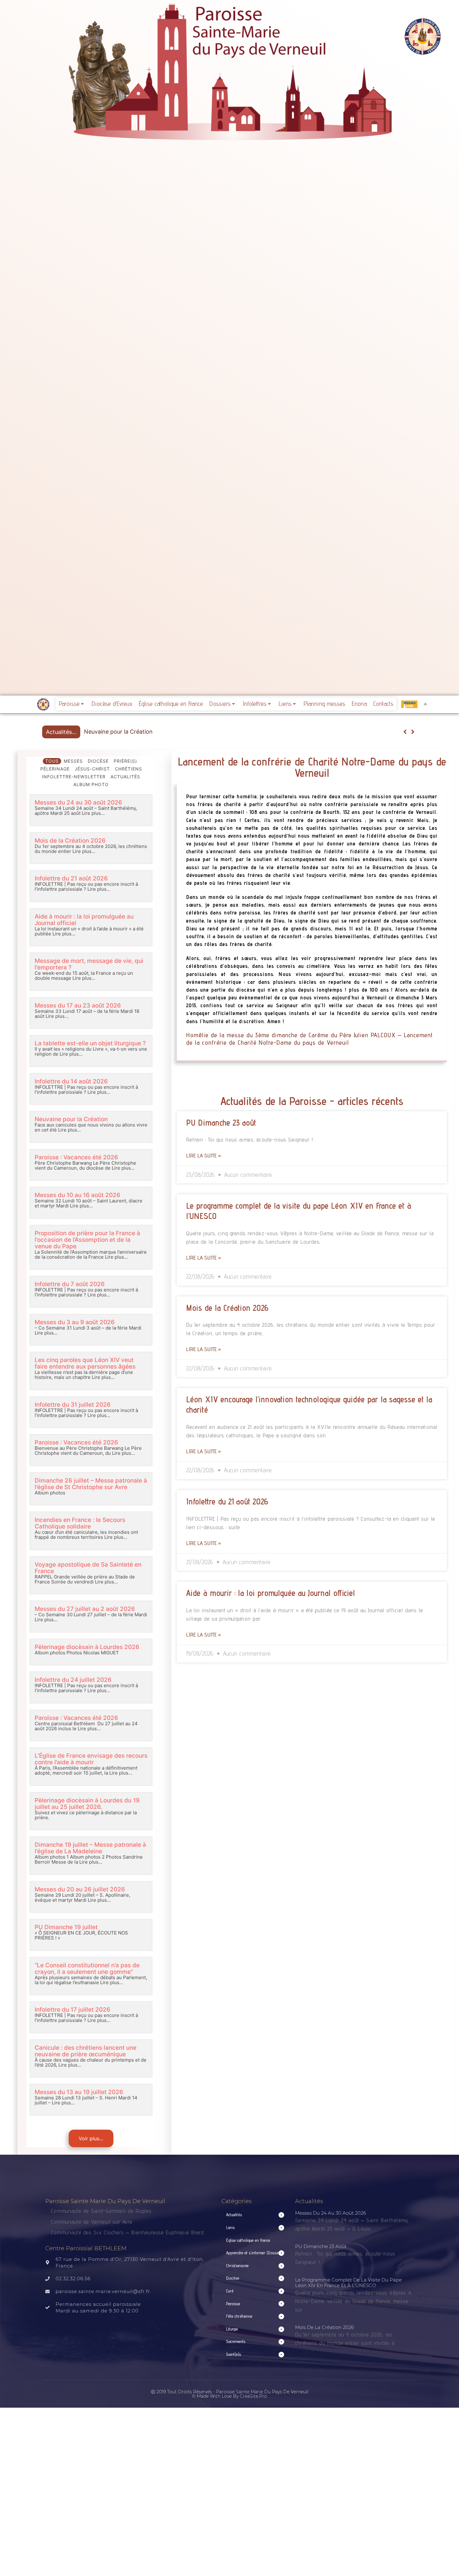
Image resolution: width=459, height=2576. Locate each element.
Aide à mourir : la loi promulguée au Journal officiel (84, 920)
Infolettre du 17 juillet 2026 (72, 2010)
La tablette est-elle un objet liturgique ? (90, 1043)
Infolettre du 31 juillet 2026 (73, 1405)
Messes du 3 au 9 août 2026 (75, 1322)
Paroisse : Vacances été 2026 (123, 732)
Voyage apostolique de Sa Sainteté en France (88, 1568)
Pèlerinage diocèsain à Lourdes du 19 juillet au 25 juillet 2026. (87, 1804)
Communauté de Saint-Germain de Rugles (101, 2211)
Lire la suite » (204, 1155)
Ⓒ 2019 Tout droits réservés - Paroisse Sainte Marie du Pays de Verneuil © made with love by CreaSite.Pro (230, 2394)
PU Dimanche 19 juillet (66, 1927)
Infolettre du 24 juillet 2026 (73, 1680)
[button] (413, 732)
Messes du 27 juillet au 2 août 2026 (85, 1609)
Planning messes (324, 704)
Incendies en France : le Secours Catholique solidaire (80, 1523)
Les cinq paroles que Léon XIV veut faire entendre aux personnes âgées (85, 1363)
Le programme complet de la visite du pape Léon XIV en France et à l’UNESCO (348, 2283)
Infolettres (255, 704)
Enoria (359, 704)
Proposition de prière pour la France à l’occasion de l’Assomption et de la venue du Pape (87, 1240)
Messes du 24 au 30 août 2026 (78, 803)
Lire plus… (93, 813)
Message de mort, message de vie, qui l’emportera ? (89, 964)
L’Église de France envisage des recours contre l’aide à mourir (91, 1759)
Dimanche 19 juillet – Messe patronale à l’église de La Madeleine (90, 1848)
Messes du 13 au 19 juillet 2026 (79, 2092)
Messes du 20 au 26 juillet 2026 (80, 1889)
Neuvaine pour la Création (71, 1119)
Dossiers (220, 704)
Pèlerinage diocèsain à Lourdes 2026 (87, 1647)
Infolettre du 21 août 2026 (71, 878)
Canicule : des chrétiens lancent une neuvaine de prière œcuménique (86, 2051)
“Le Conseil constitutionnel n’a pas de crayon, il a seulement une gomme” (87, 1969)
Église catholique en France (171, 704)
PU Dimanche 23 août (221, 1122)
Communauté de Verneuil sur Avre (92, 2222)
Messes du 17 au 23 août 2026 (78, 1006)
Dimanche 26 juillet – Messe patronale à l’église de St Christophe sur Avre (91, 1484)
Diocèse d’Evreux (112, 704)
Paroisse (69, 704)
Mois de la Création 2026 (70, 841)
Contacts (383, 704)
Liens (285, 704)
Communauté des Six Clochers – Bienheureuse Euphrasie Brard (128, 2232)
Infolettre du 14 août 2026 (71, 1081)
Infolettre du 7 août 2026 (70, 1284)
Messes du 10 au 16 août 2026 (77, 1195)
